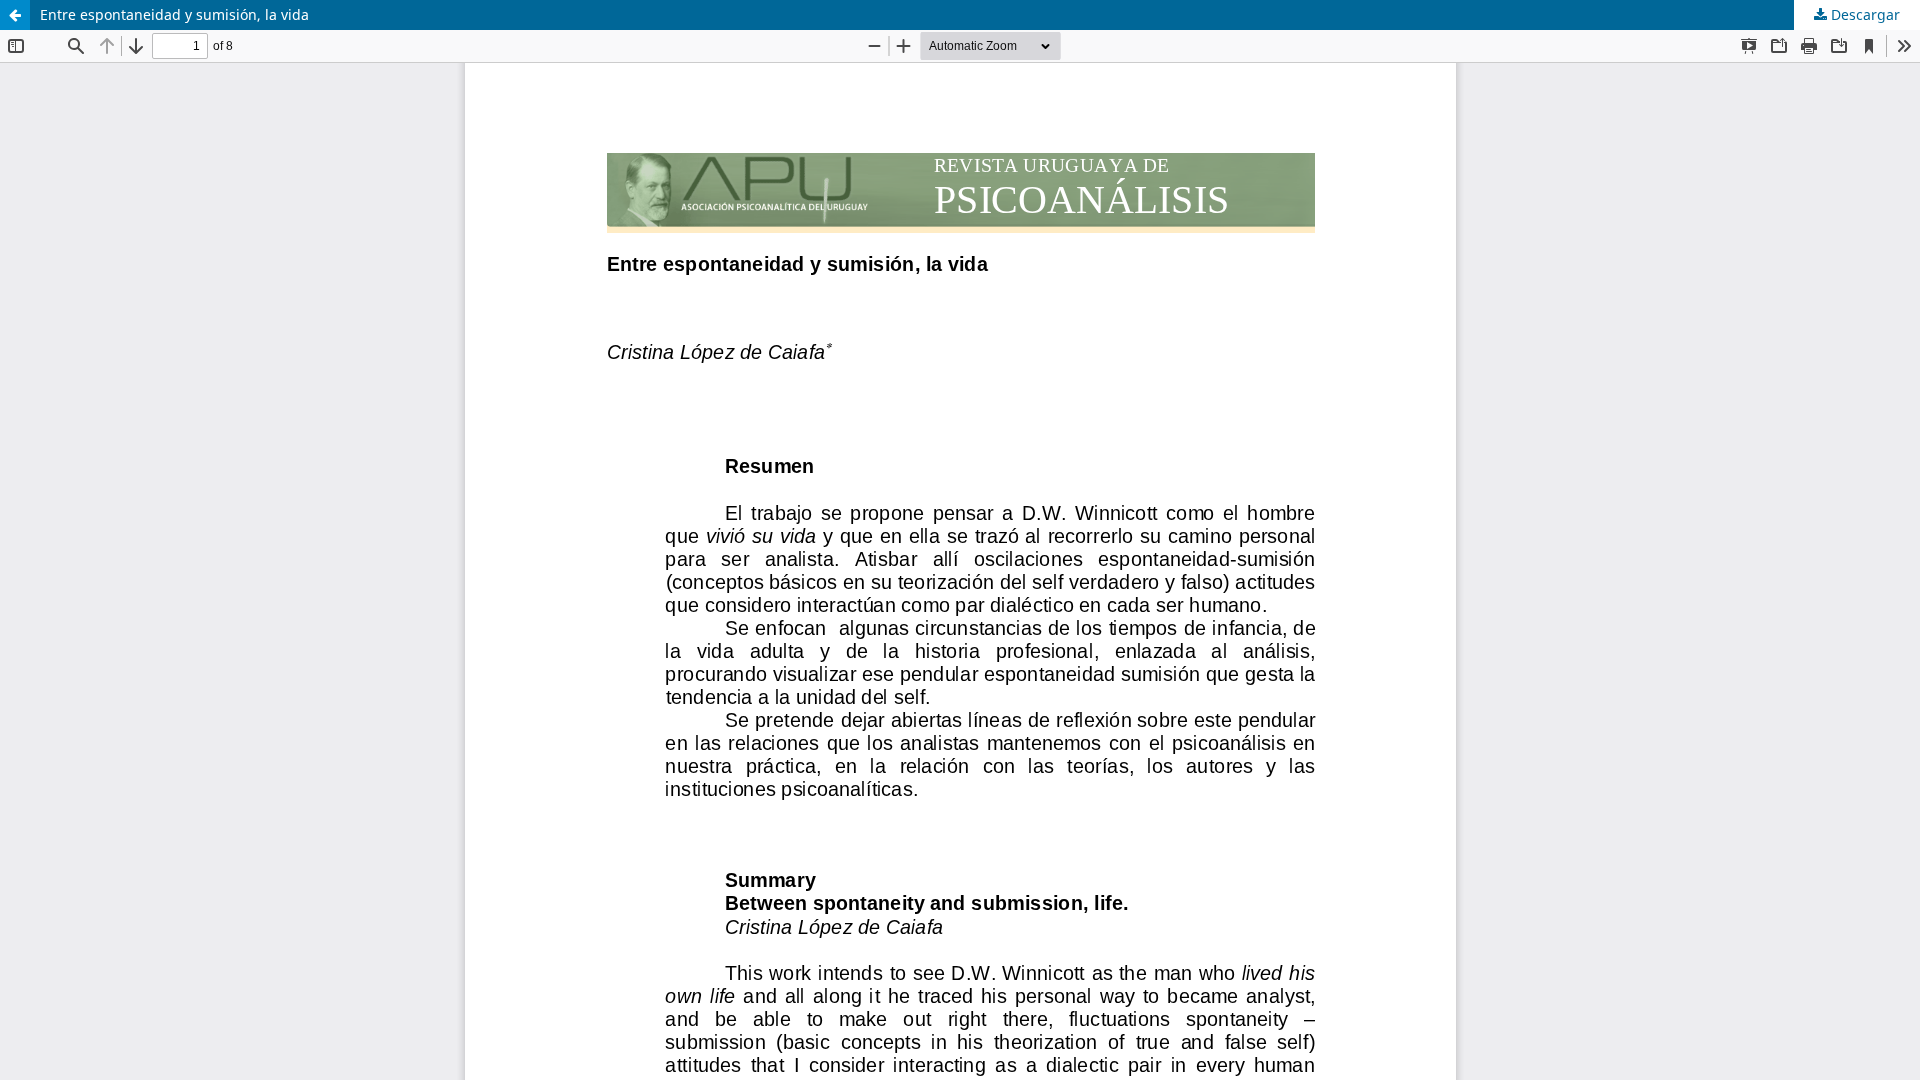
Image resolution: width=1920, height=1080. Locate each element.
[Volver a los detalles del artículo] (15, 15)
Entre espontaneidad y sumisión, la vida (174, 14)
